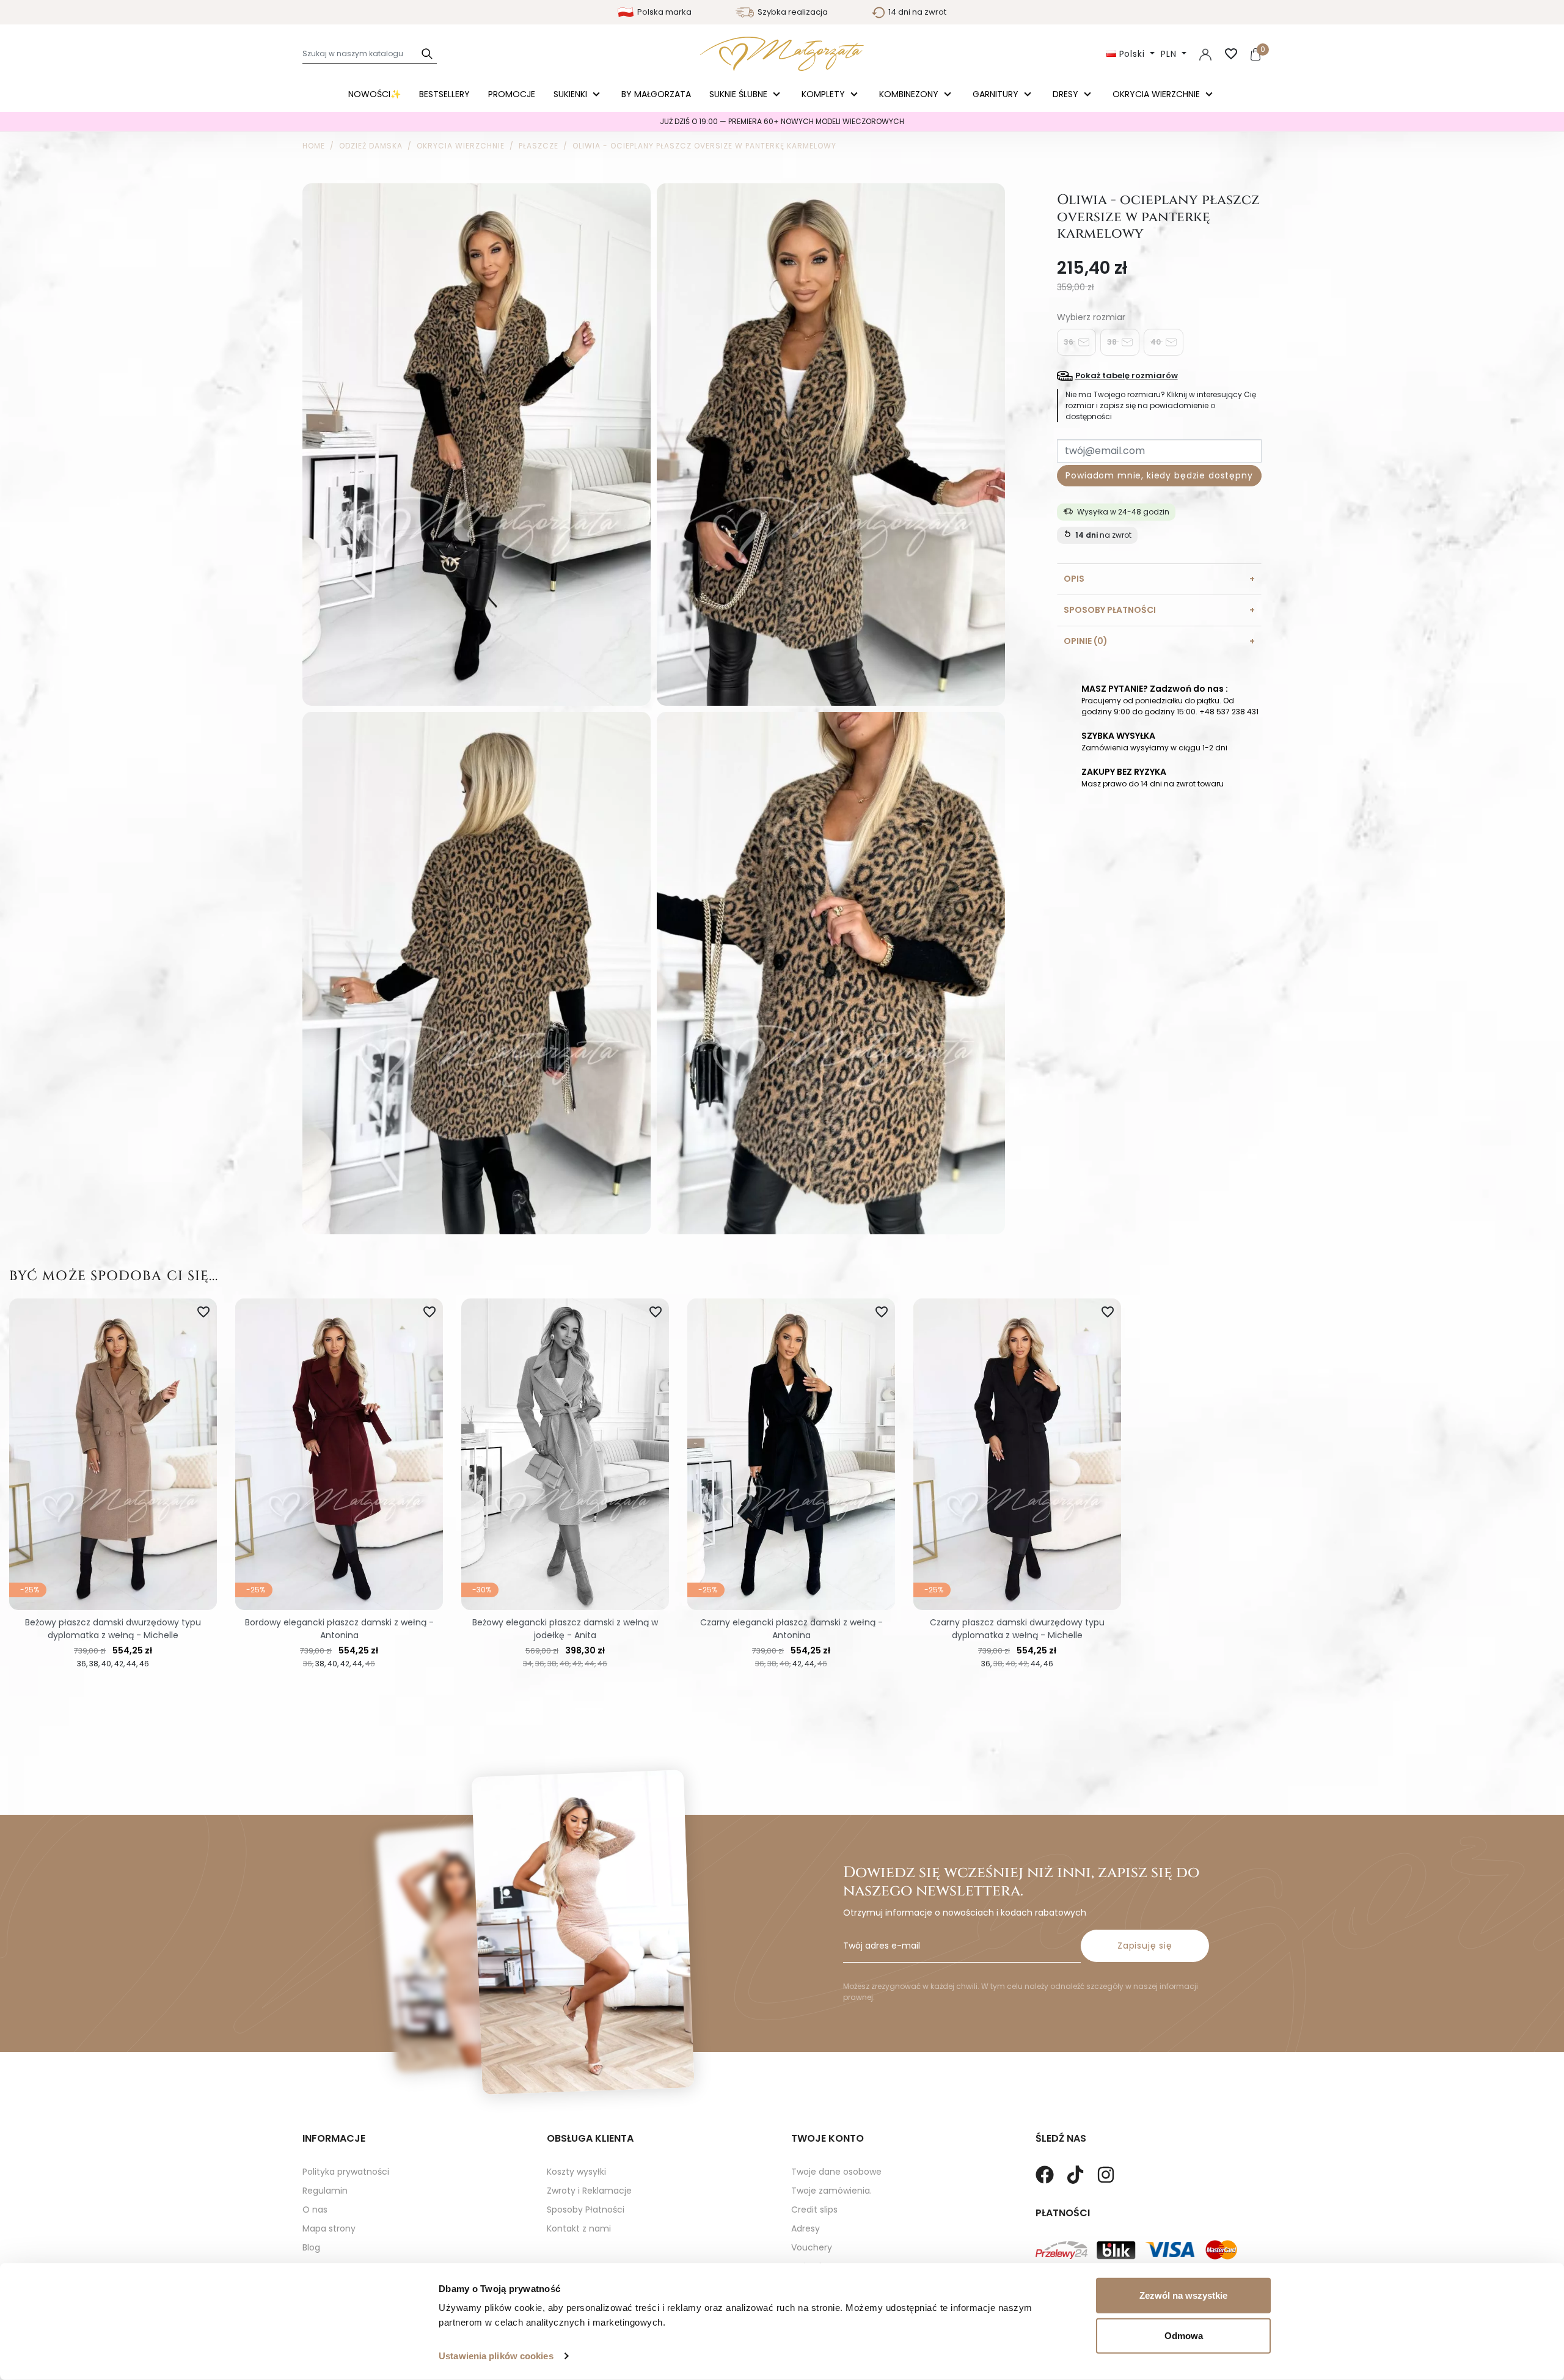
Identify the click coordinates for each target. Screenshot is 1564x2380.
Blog (311, 2247)
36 (1069, 341)
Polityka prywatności (346, 2172)
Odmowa (1184, 2335)
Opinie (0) (1086, 640)
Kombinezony (910, 94)
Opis (1074, 578)
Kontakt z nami (579, 2228)
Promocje (512, 94)
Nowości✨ (375, 94)
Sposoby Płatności (586, 2210)
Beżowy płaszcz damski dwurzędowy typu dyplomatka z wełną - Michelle (113, 1629)
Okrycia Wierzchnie (1157, 94)
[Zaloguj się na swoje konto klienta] (1205, 54)
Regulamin (325, 2191)
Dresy (1067, 94)
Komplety (824, 94)
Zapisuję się (1145, 1946)
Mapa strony (329, 2228)
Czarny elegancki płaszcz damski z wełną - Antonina (791, 1629)
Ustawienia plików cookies (496, 2356)
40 (1157, 341)
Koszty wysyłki (576, 2172)
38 (1113, 341)
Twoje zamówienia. (831, 2191)
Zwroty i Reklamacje (589, 2191)
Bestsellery (444, 94)
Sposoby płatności (1110, 609)
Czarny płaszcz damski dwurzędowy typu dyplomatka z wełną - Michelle (1017, 1629)
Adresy (806, 2228)
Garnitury (997, 94)
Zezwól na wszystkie (1183, 2295)
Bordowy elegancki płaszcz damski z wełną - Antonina (339, 1629)
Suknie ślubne (740, 94)
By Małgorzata (656, 94)
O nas (315, 2210)
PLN (1170, 54)
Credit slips (814, 2210)
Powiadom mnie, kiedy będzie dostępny (1159, 475)
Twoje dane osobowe (836, 2172)
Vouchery (812, 2247)
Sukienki (572, 94)
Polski (1132, 54)
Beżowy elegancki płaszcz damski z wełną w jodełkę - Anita (565, 1629)
